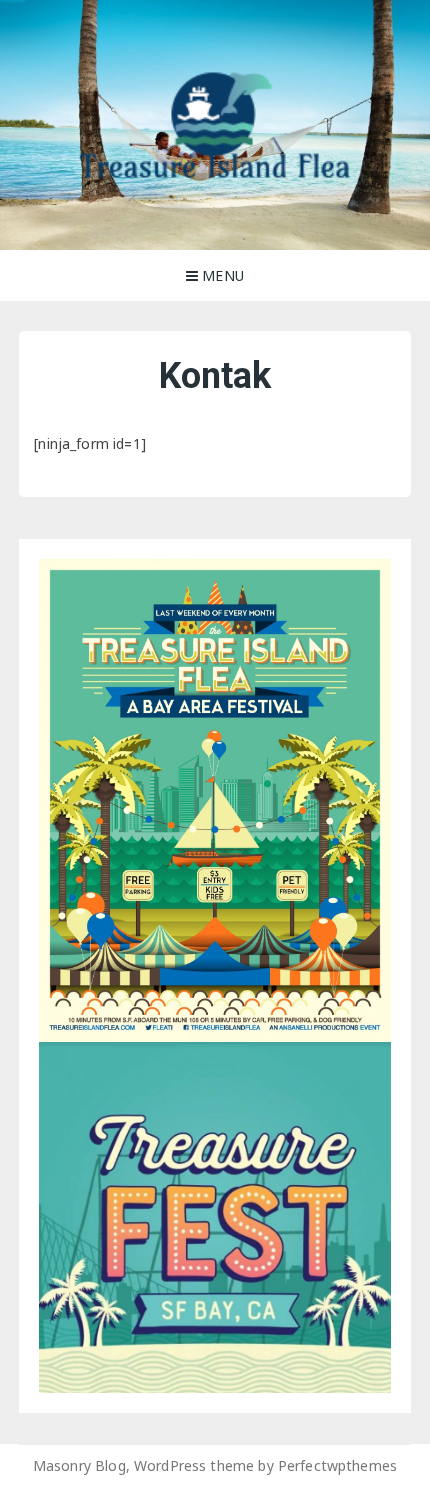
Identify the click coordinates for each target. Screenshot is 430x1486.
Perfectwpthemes (337, 1465)
